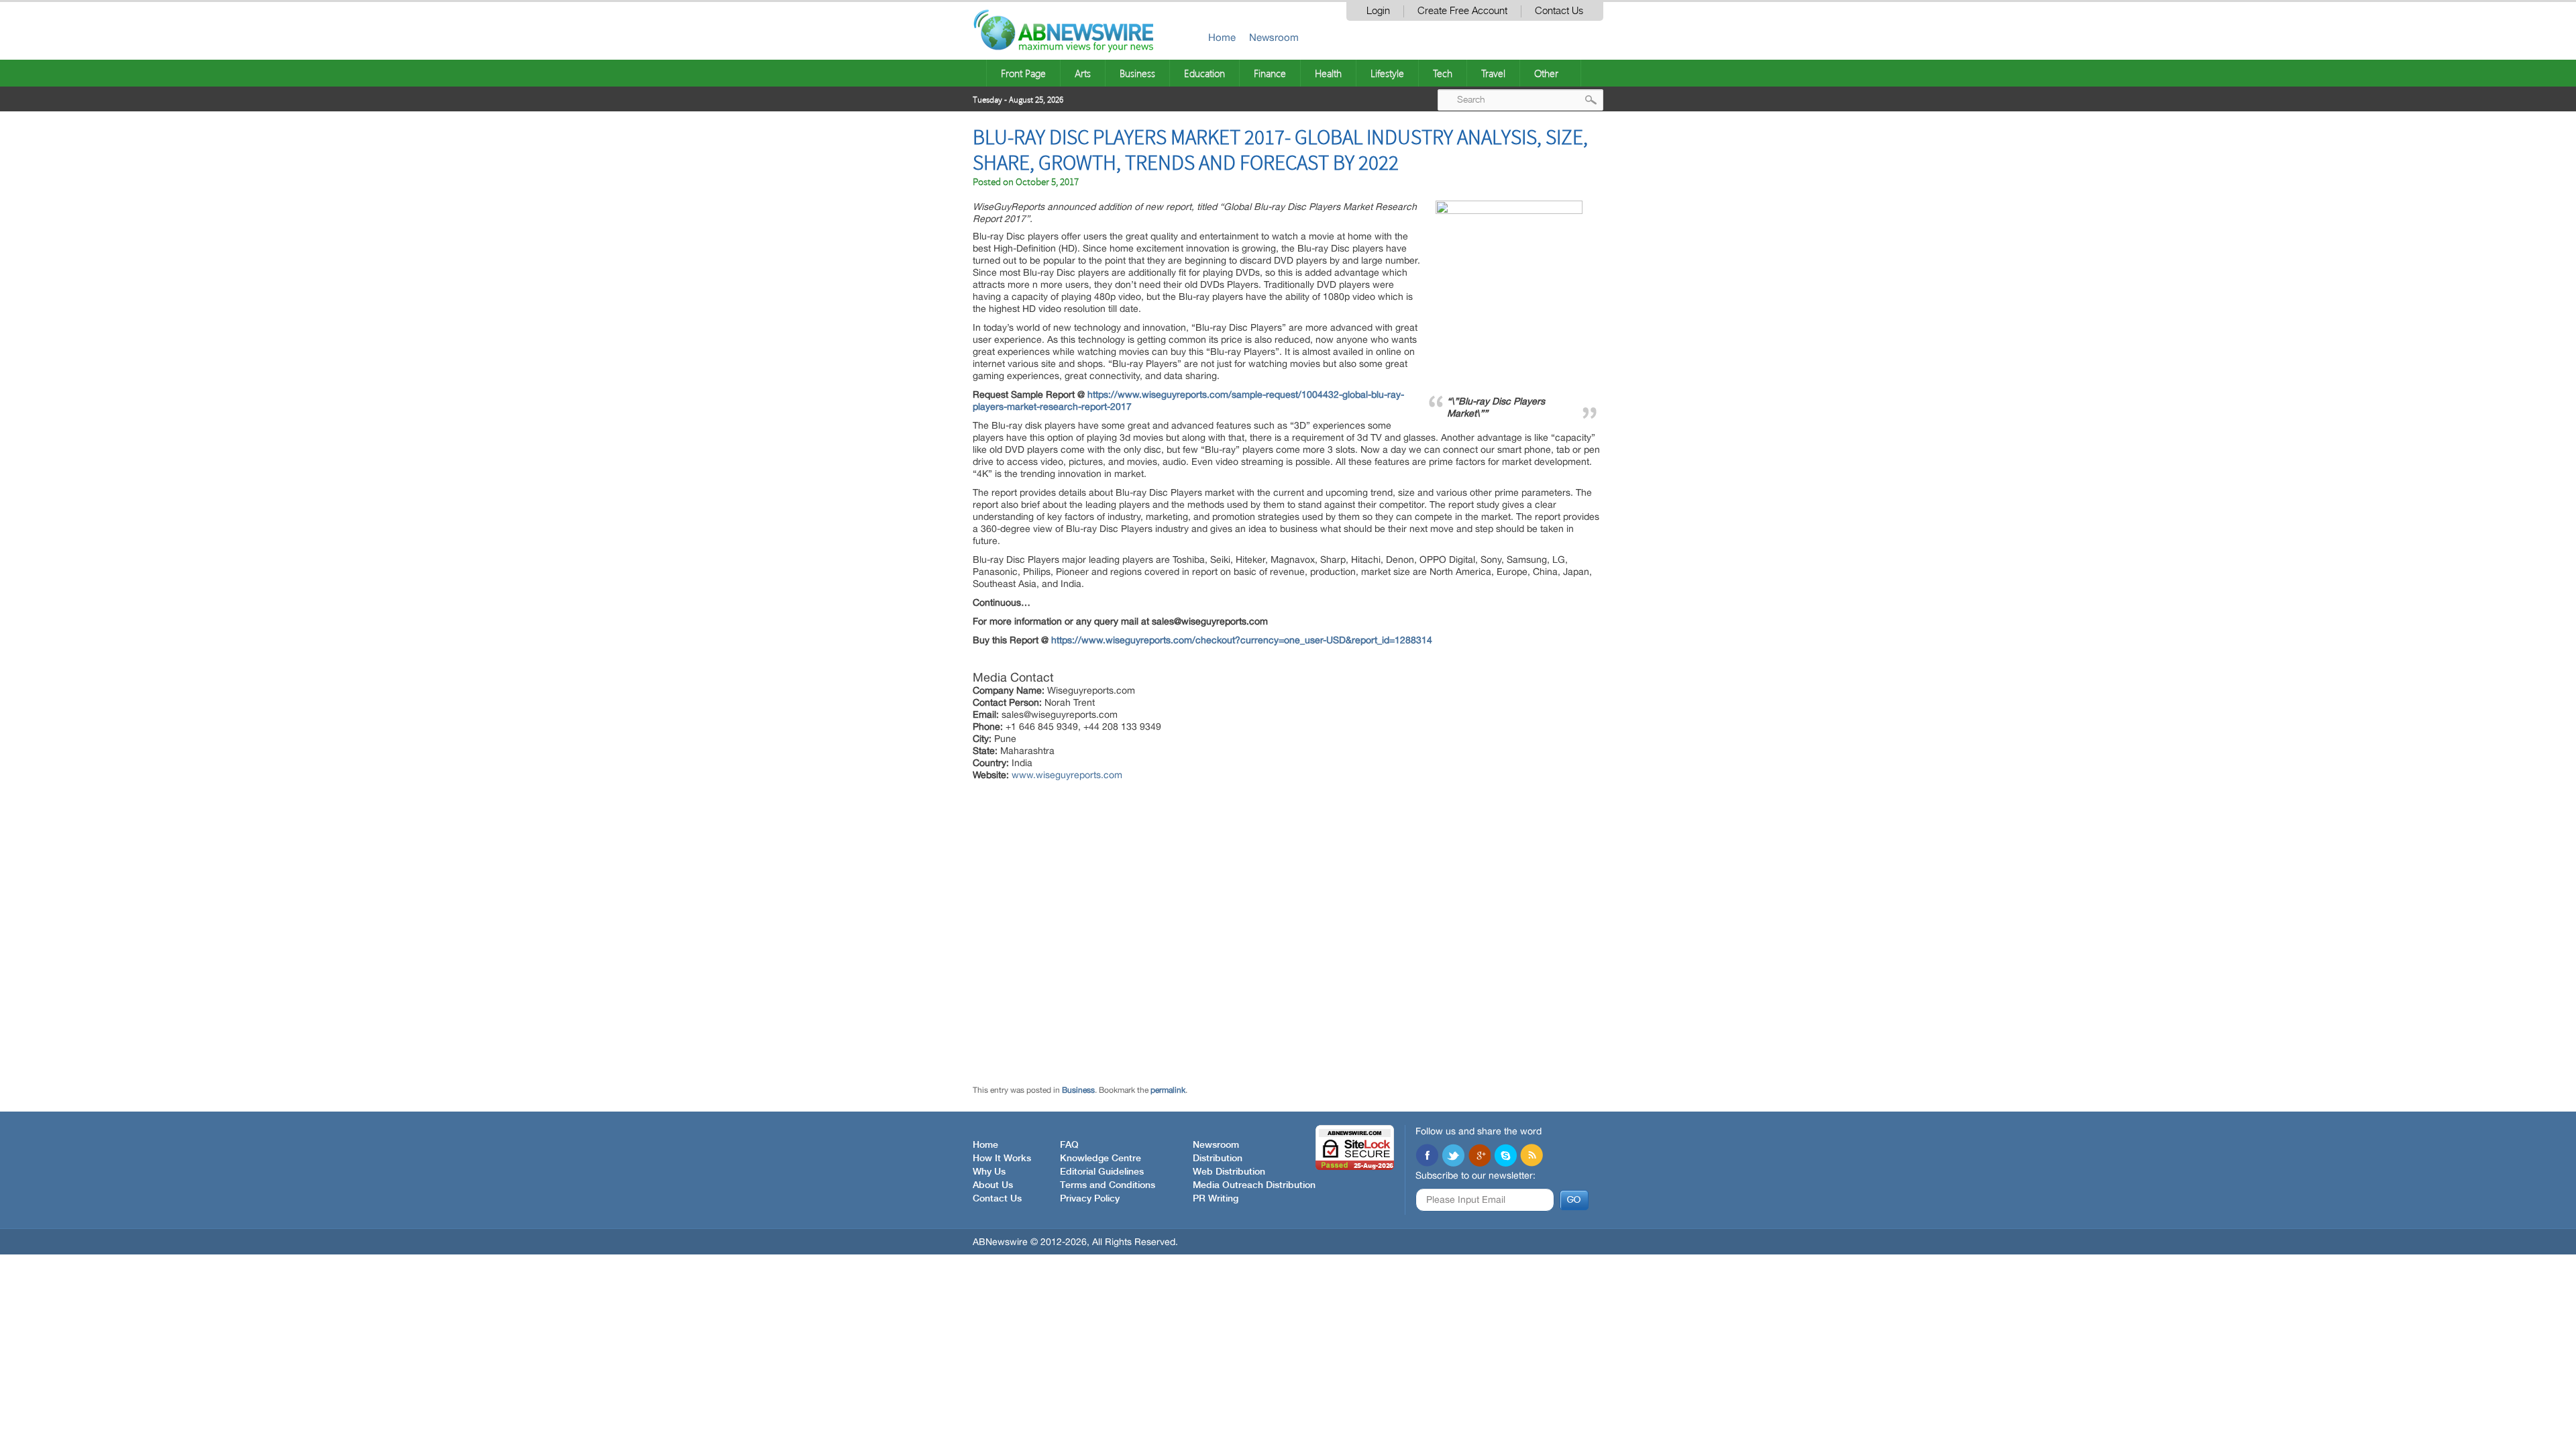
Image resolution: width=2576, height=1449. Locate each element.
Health (1328, 73)
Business (1137, 73)
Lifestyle (1387, 73)
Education (1204, 73)
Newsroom (1274, 37)
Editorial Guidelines (1102, 1172)
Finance (1270, 73)
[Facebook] (1427, 1157)
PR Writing (1216, 1199)
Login (1378, 11)
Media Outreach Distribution (1254, 1185)
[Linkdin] (1479, 1157)
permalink (1168, 1090)
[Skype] (1505, 1157)
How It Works (1002, 1159)
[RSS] (1532, 1157)
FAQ (1069, 1145)
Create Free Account (1462, 11)
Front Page (1023, 73)
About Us (993, 1185)
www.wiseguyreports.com (1067, 775)
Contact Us (1559, 11)
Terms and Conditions (1108, 1185)
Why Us (989, 1172)
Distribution (1218, 1159)
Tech (1443, 73)
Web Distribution (1229, 1172)
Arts (1083, 73)
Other (1546, 73)
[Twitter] (1453, 1157)
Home (1222, 37)
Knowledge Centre (1101, 1159)
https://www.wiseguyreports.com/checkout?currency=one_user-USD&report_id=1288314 (1242, 640)
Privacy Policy (1090, 1199)
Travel (1493, 73)
